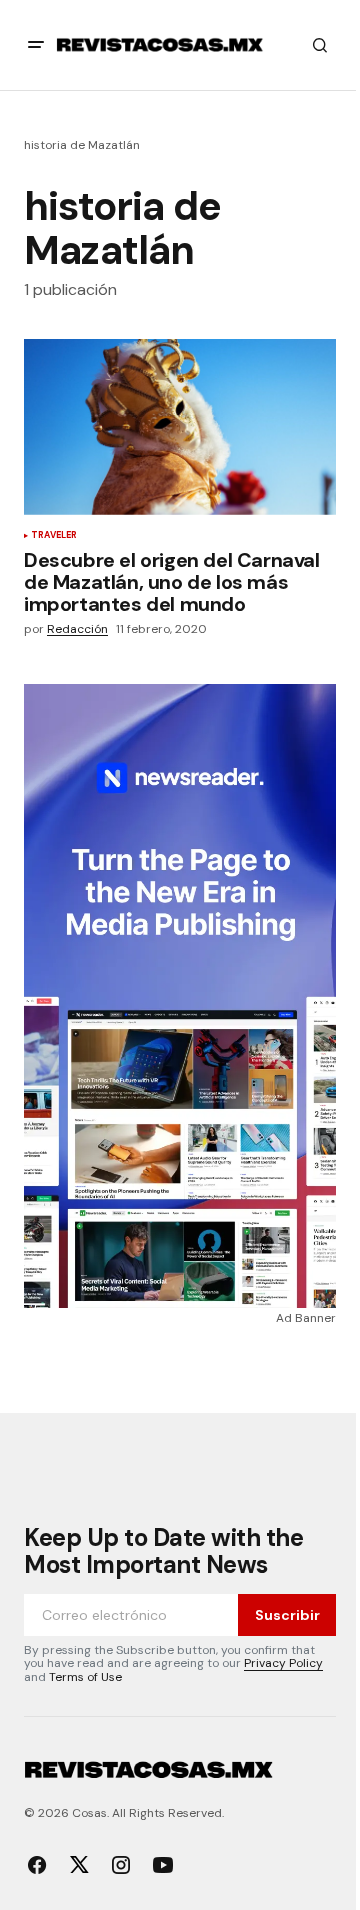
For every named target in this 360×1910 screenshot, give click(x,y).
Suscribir (287, 1615)
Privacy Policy (283, 1663)
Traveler (54, 536)
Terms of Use (85, 1677)
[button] (36, 45)
